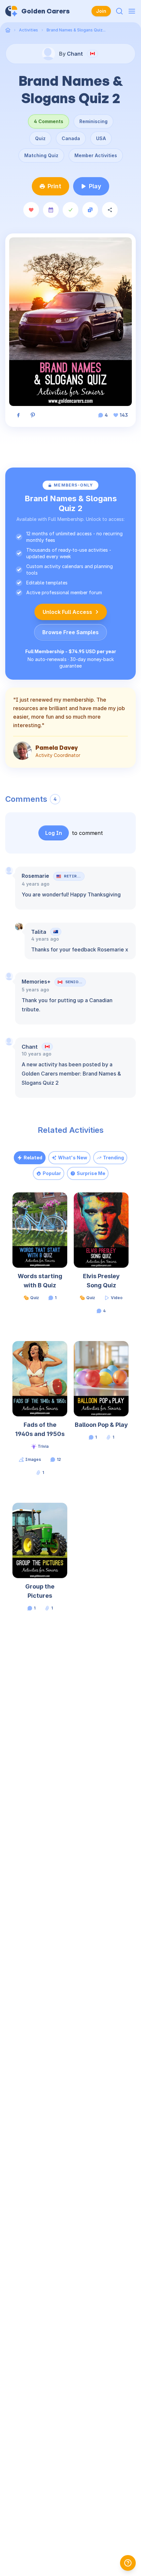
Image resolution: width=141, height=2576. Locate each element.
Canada (71, 138)
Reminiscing (93, 121)
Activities (29, 30)
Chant (30, 1047)
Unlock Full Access (67, 612)
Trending (113, 1158)
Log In (54, 833)
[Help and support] (128, 2563)
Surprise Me (91, 1173)
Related (33, 1158)
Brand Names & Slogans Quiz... (76, 30)
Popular (52, 1173)
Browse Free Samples (70, 632)
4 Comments (49, 121)
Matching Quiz (41, 155)
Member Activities (96, 155)
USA (101, 138)
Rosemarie (35, 876)
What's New (73, 1158)
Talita (39, 932)
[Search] (119, 11)
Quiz (40, 138)
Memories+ (36, 982)
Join (101, 11)
